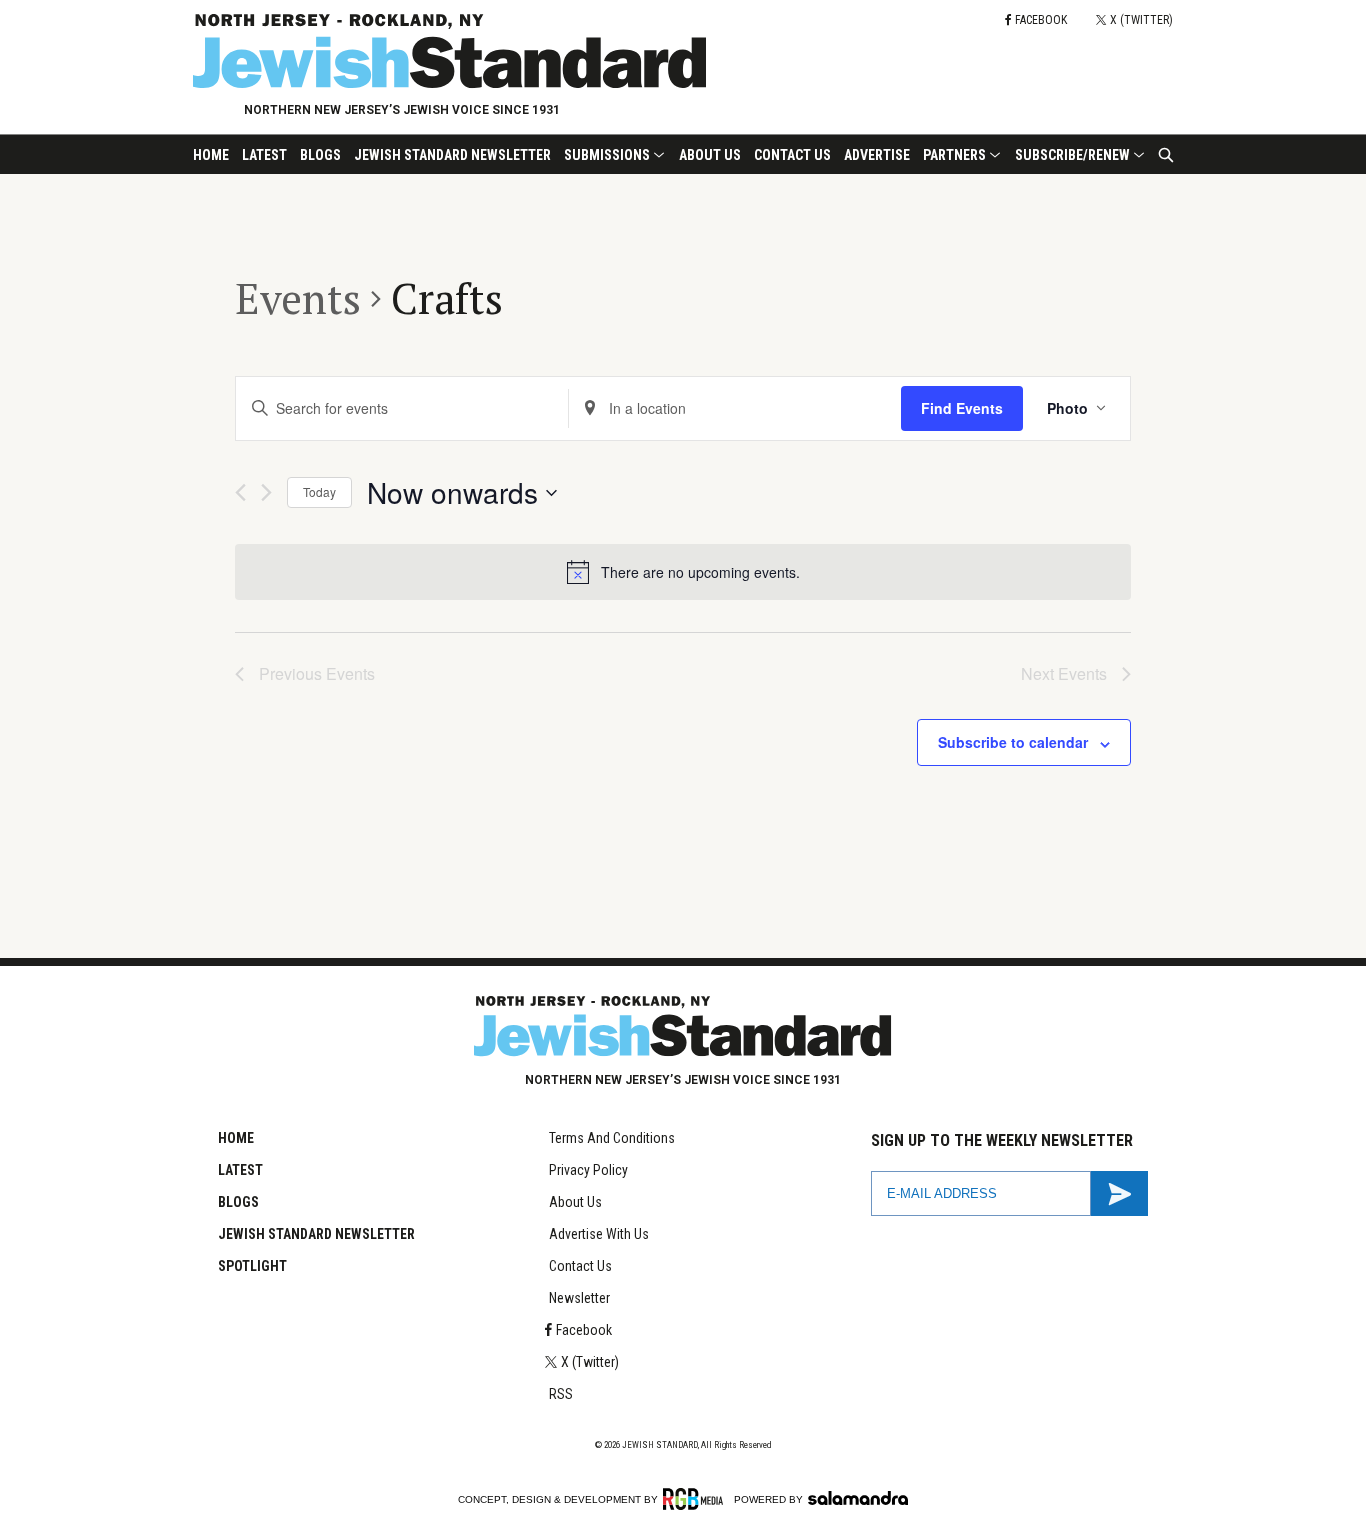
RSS (561, 1394)
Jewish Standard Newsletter (452, 155)
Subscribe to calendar (1013, 742)
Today (319, 491)
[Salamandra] (858, 1498)
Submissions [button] (607, 155)
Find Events (962, 408)
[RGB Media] (696, 1499)
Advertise (877, 155)
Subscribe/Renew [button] (1072, 155)
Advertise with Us (599, 1234)
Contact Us (792, 155)
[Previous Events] (240, 492)
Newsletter (579, 1298)
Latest (264, 155)
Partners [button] (954, 155)
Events (298, 298)
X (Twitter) (590, 1362)
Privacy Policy (588, 1170)
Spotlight (252, 1266)
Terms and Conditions (612, 1138)
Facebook (584, 1330)
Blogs (320, 155)
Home (211, 155)
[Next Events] (266, 492)
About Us (710, 155)
